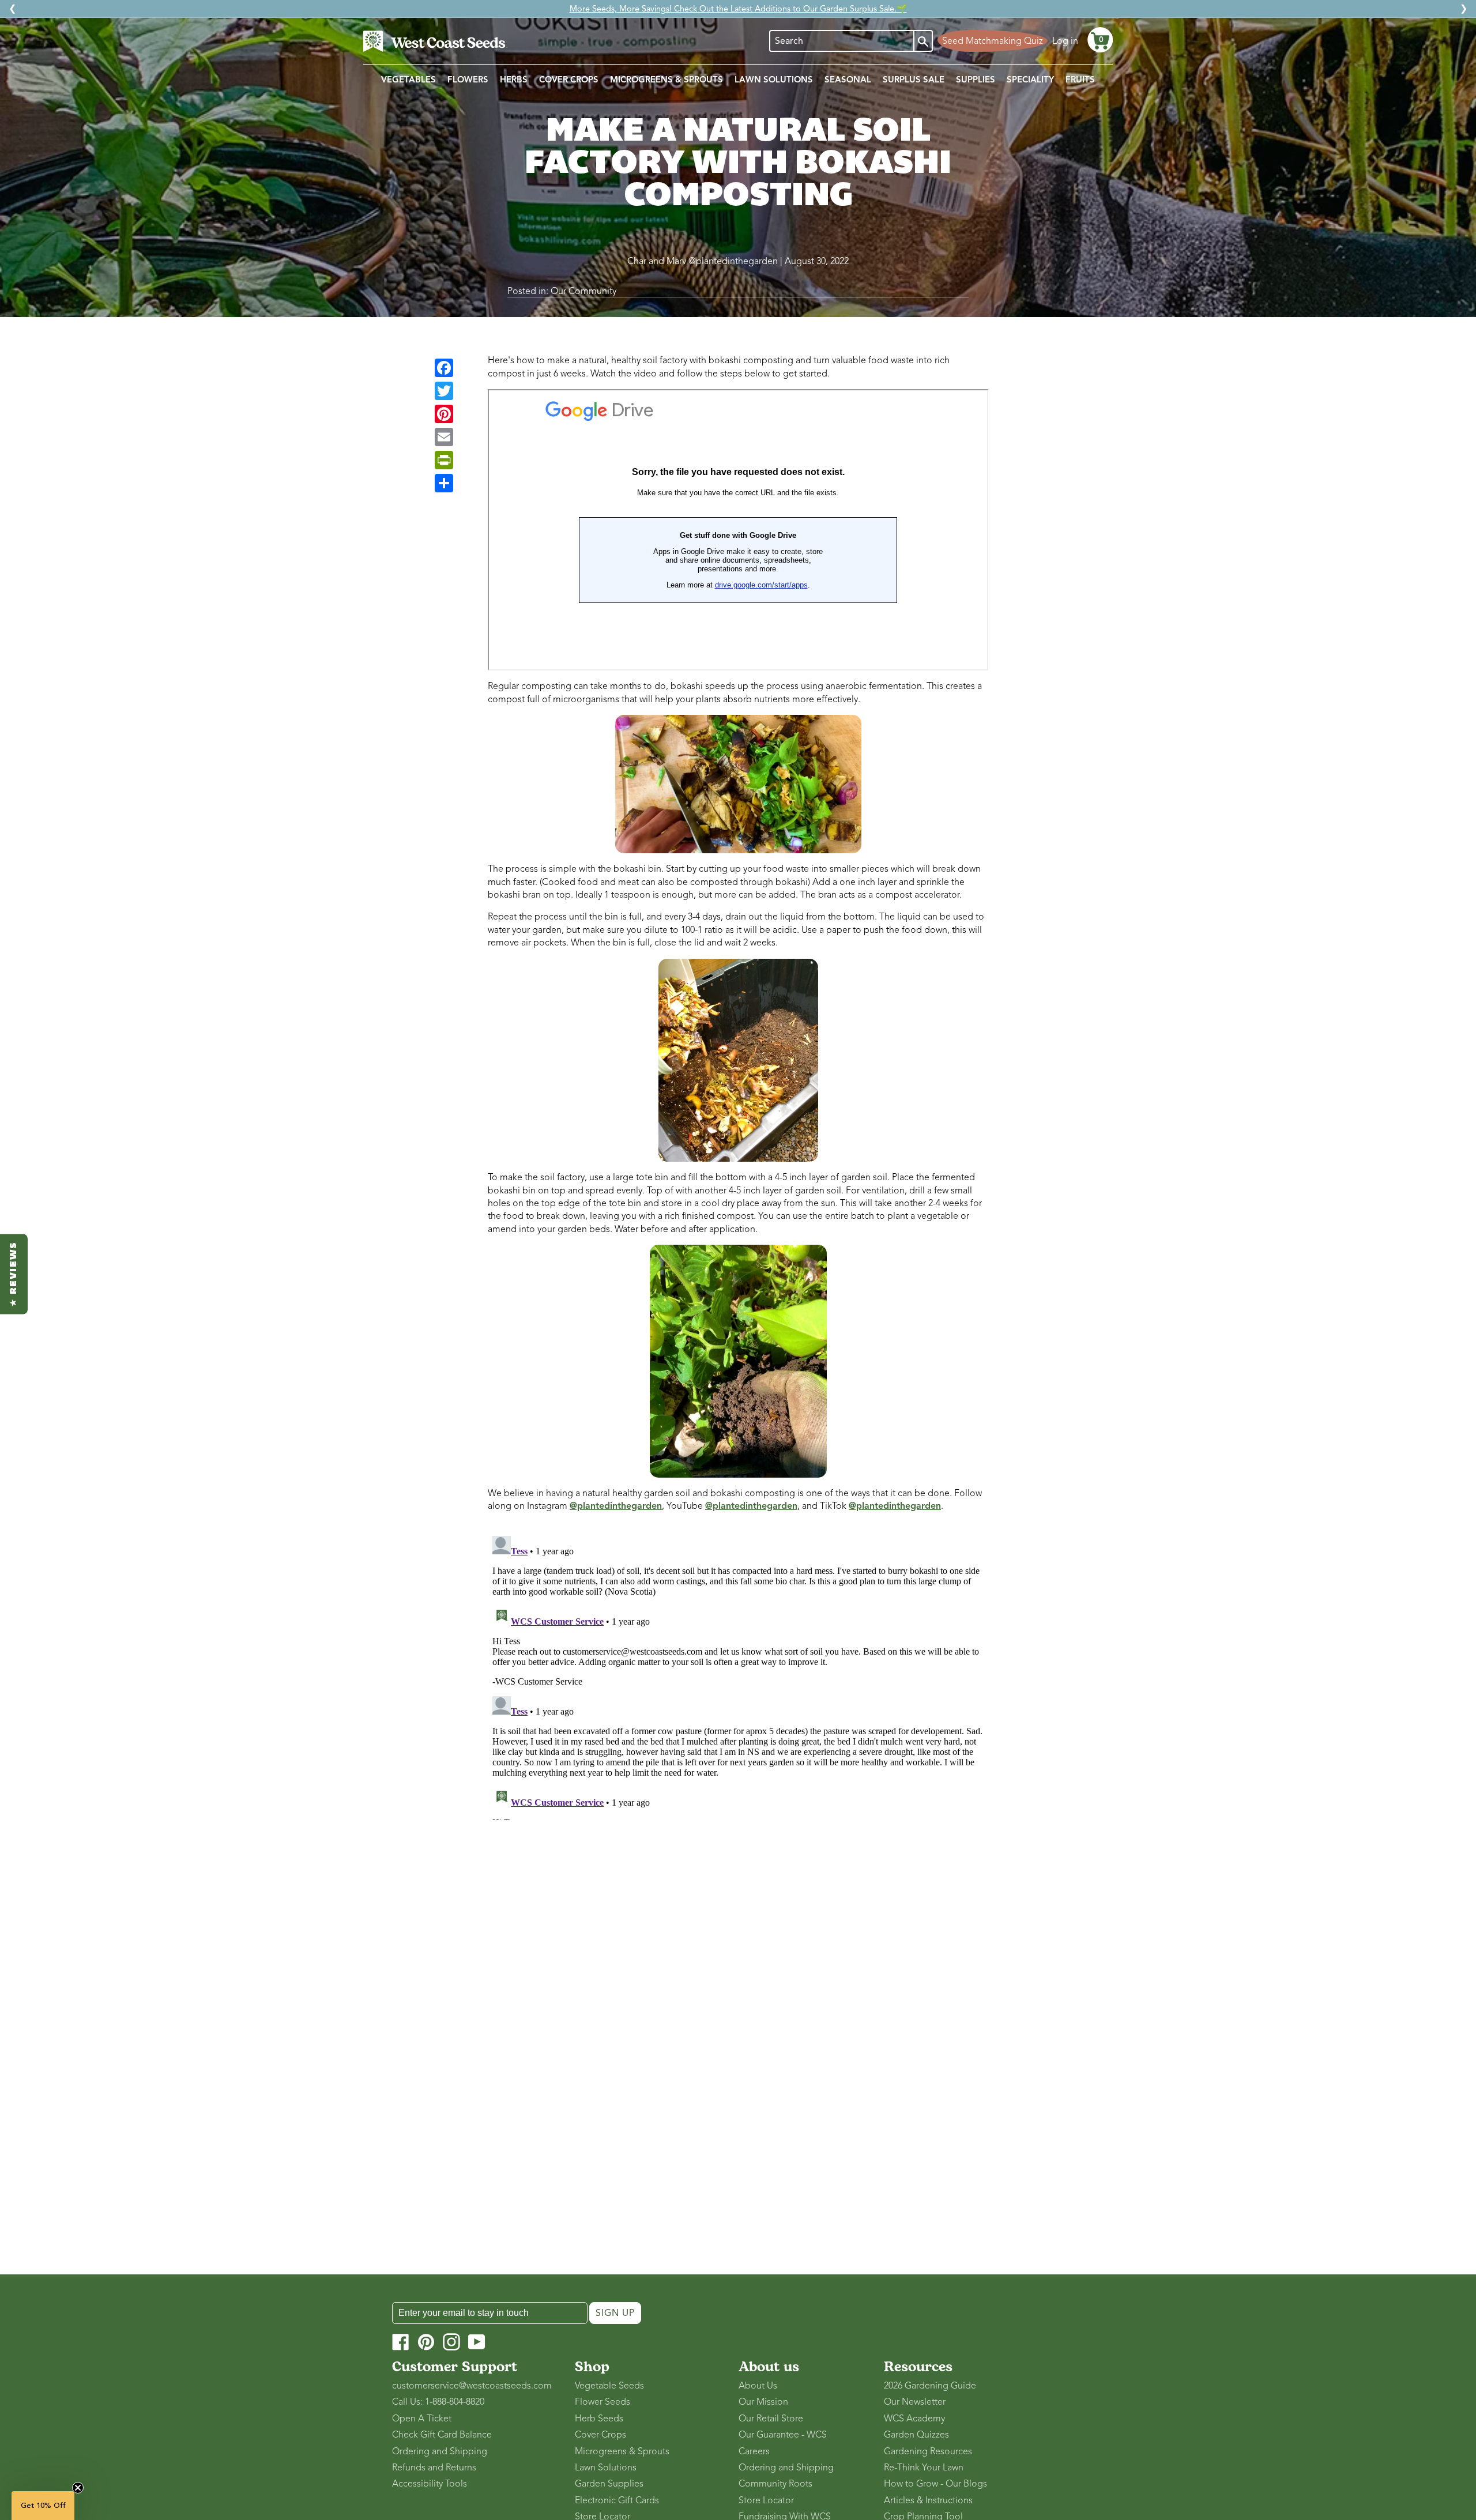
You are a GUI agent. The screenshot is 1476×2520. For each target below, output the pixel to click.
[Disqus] (738, 1675)
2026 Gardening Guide (930, 2386)
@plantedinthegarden (616, 1506)
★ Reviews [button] (14, 1274)
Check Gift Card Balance (442, 2435)
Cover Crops (600, 2435)
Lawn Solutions (606, 2468)
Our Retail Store (771, 2419)
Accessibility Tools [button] (430, 2484)
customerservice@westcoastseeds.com (472, 2386)
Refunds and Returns (434, 2468)
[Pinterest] (444, 414)
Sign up (615, 2313)
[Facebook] (444, 368)
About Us (758, 2386)
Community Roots (775, 2484)
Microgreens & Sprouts (622, 2451)
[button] (1100, 40)
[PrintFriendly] (444, 460)
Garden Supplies (609, 2484)
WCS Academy (914, 2419)
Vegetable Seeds (609, 2386)
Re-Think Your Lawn (924, 2468)
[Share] (444, 483)
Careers (754, 2451)
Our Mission (763, 2402)
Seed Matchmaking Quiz (993, 41)
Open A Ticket (422, 2419)
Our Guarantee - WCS (783, 2435)
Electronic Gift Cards (617, 2500)
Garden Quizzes (916, 2435)
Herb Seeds (599, 2419)
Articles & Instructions (928, 2500)
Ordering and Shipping (440, 2451)
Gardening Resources (928, 2451)
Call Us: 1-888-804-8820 (438, 2402)
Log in (1065, 41)
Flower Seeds (603, 2402)
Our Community (583, 291)
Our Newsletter (915, 2402)
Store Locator (766, 2500)
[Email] (444, 437)
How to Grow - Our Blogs (935, 2484)
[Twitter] (444, 391)
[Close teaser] (78, 2488)
